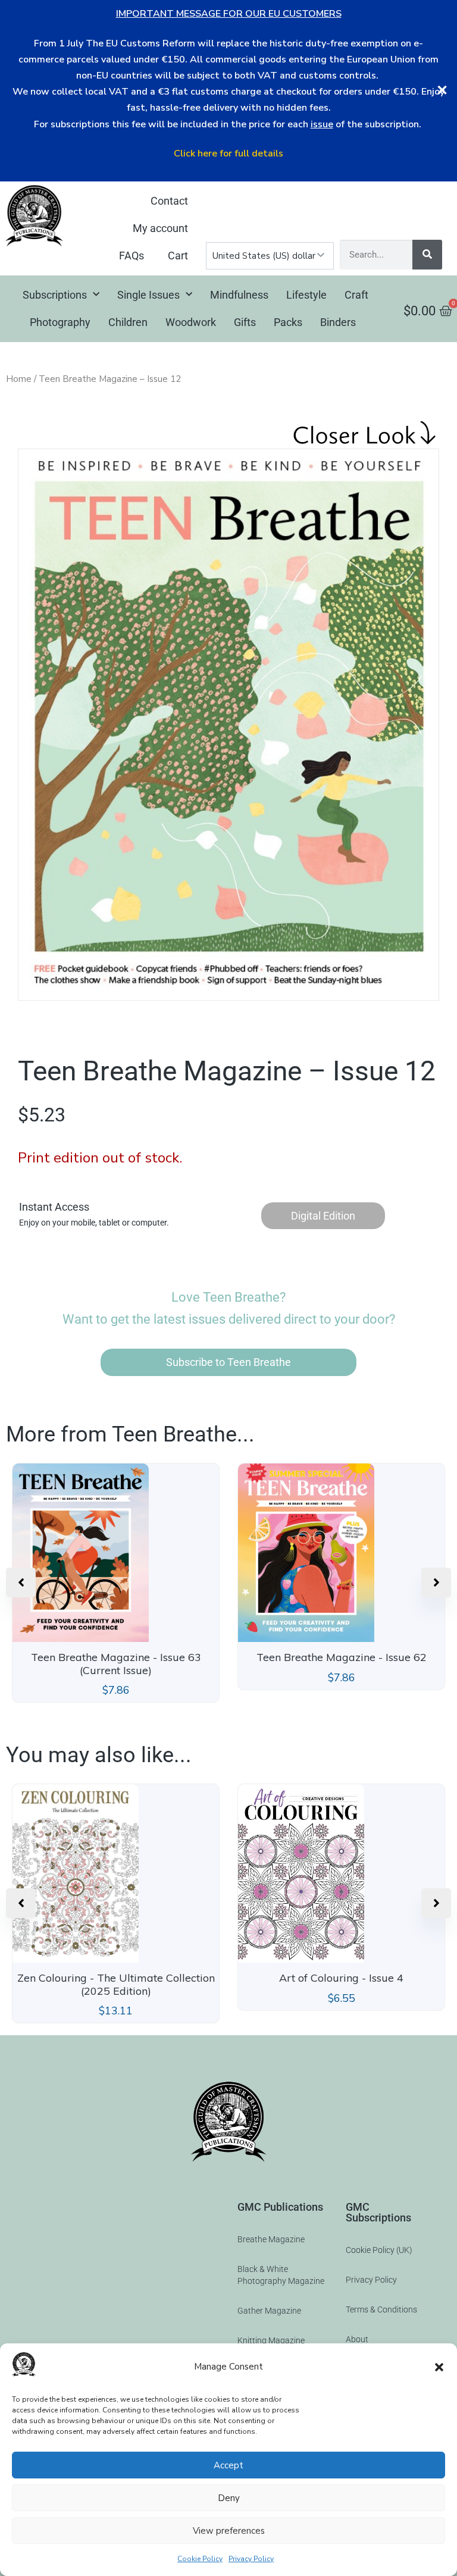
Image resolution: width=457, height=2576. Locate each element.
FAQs (132, 256)
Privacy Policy (251, 2559)
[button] (439, 2367)
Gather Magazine (269, 2311)
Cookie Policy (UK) (379, 2250)
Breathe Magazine (271, 2239)
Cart (178, 256)
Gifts (245, 322)
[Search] (427, 255)
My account (160, 228)
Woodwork (191, 322)
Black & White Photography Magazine (281, 2275)
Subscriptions (55, 295)
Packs (288, 322)
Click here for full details (228, 153)
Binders (338, 322)
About (357, 2339)
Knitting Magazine (271, 2340)
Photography (60, 322)
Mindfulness (239, 295)
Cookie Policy (200, 2559)
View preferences (229, 2531)
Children (128, 322)
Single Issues (148, 295)
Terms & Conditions (381, 2309)
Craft (356, 295)
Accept (228, 2465)
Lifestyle (306, 295)
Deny (229, 2498)
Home (19, 379)
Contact (169, 201)
